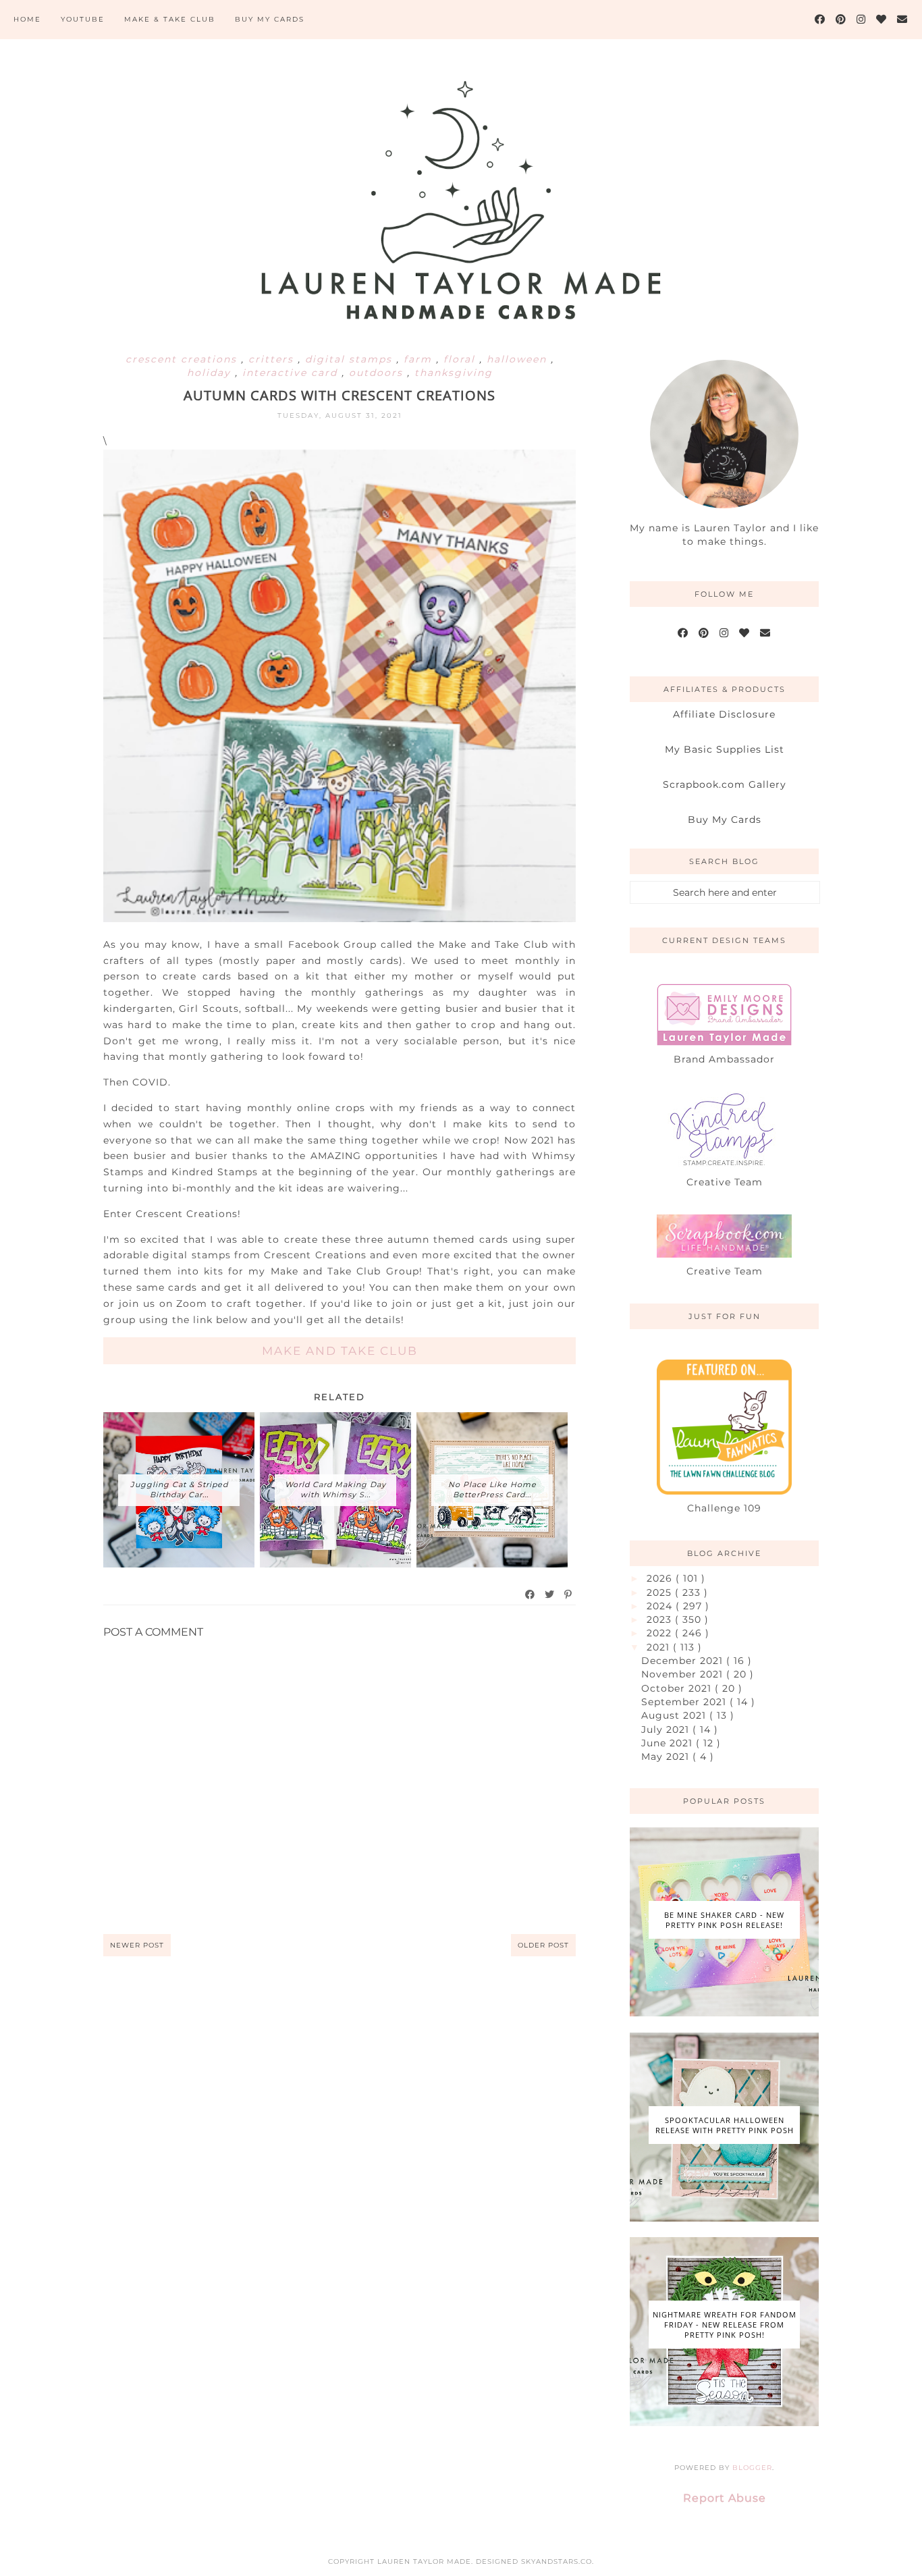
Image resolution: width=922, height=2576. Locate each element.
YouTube (83, 19)
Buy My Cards (270, 19)
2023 (661, 1619)
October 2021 (678, 1688)
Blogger (752, 2468)
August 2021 (675, 1715)
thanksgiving (454, 373)
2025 (661, 1592)
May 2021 (667, 1756)
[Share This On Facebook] (531, 1594)
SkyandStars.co (557, 2561)
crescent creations (183, 359)
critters (273, 359)
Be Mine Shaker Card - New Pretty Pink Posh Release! (724, 1920)
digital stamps (351, 359)
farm (420, 359)
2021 (660, 1647)
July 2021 (667, 1729)
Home (27, 19)
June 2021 (669, 1743)
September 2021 (685, 1702)
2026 (661, 1578)
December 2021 (684, 1661)
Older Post (543, 1945)
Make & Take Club (170, 19)
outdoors (378, 373)
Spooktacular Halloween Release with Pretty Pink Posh (725, 2125)
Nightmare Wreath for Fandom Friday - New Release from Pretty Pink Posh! (725, 2325)
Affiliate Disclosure (724, 714)
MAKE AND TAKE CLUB (340, 1351)
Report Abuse (725, 2498)
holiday (211, 373)
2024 (661, 1606)
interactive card (292, 373)
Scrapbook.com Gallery (725, 784)
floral (461, 359)
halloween (519, 359)
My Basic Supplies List (725, 749)
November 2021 (684, 1674)
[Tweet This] (550, 1594)
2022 (661, 1633)
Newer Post (137, 1945)
